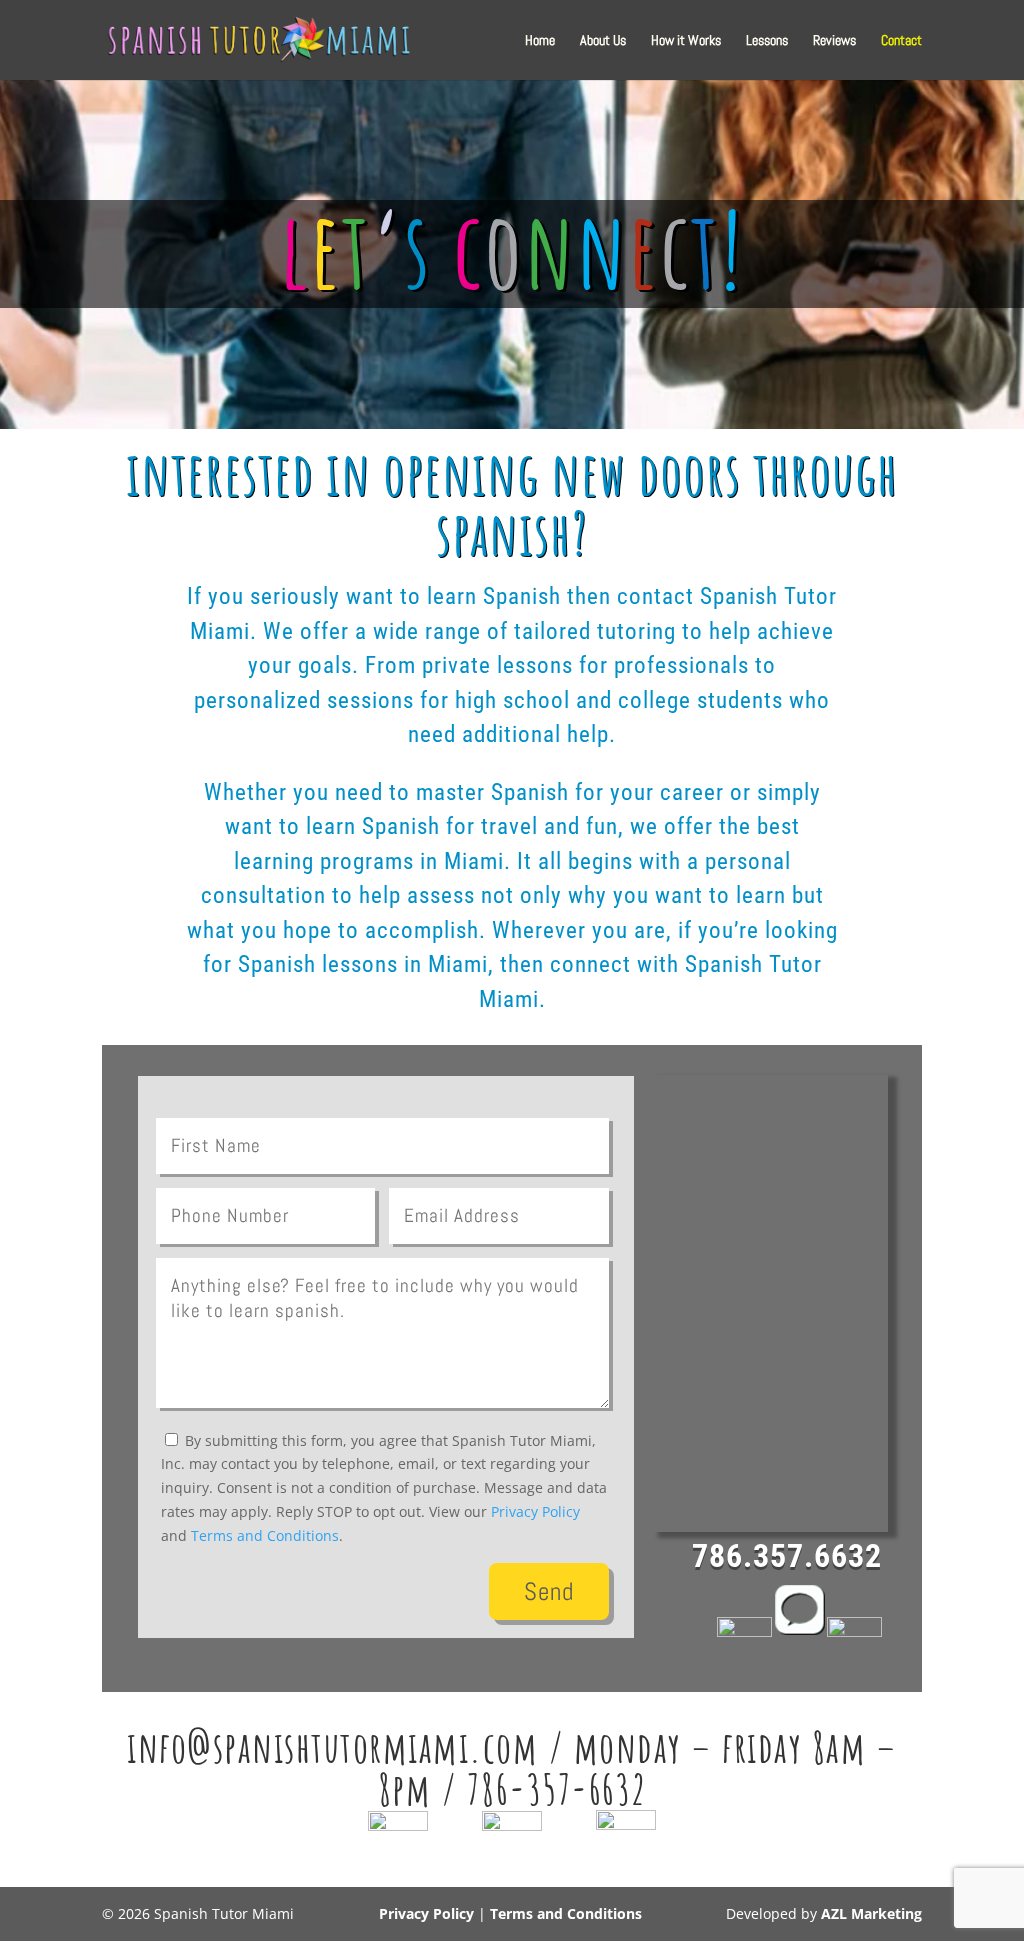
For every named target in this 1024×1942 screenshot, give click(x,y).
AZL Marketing (871, 1913)
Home (540, 41)
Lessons (767, 41)
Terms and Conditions (265, 1535)
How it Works (686, 41)
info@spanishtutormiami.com (332, 1746)
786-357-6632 (557, 1788)
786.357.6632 (787, 1556)
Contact (901, 41)
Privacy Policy (535, 1511)
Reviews (834, 41)
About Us (603, 41)
